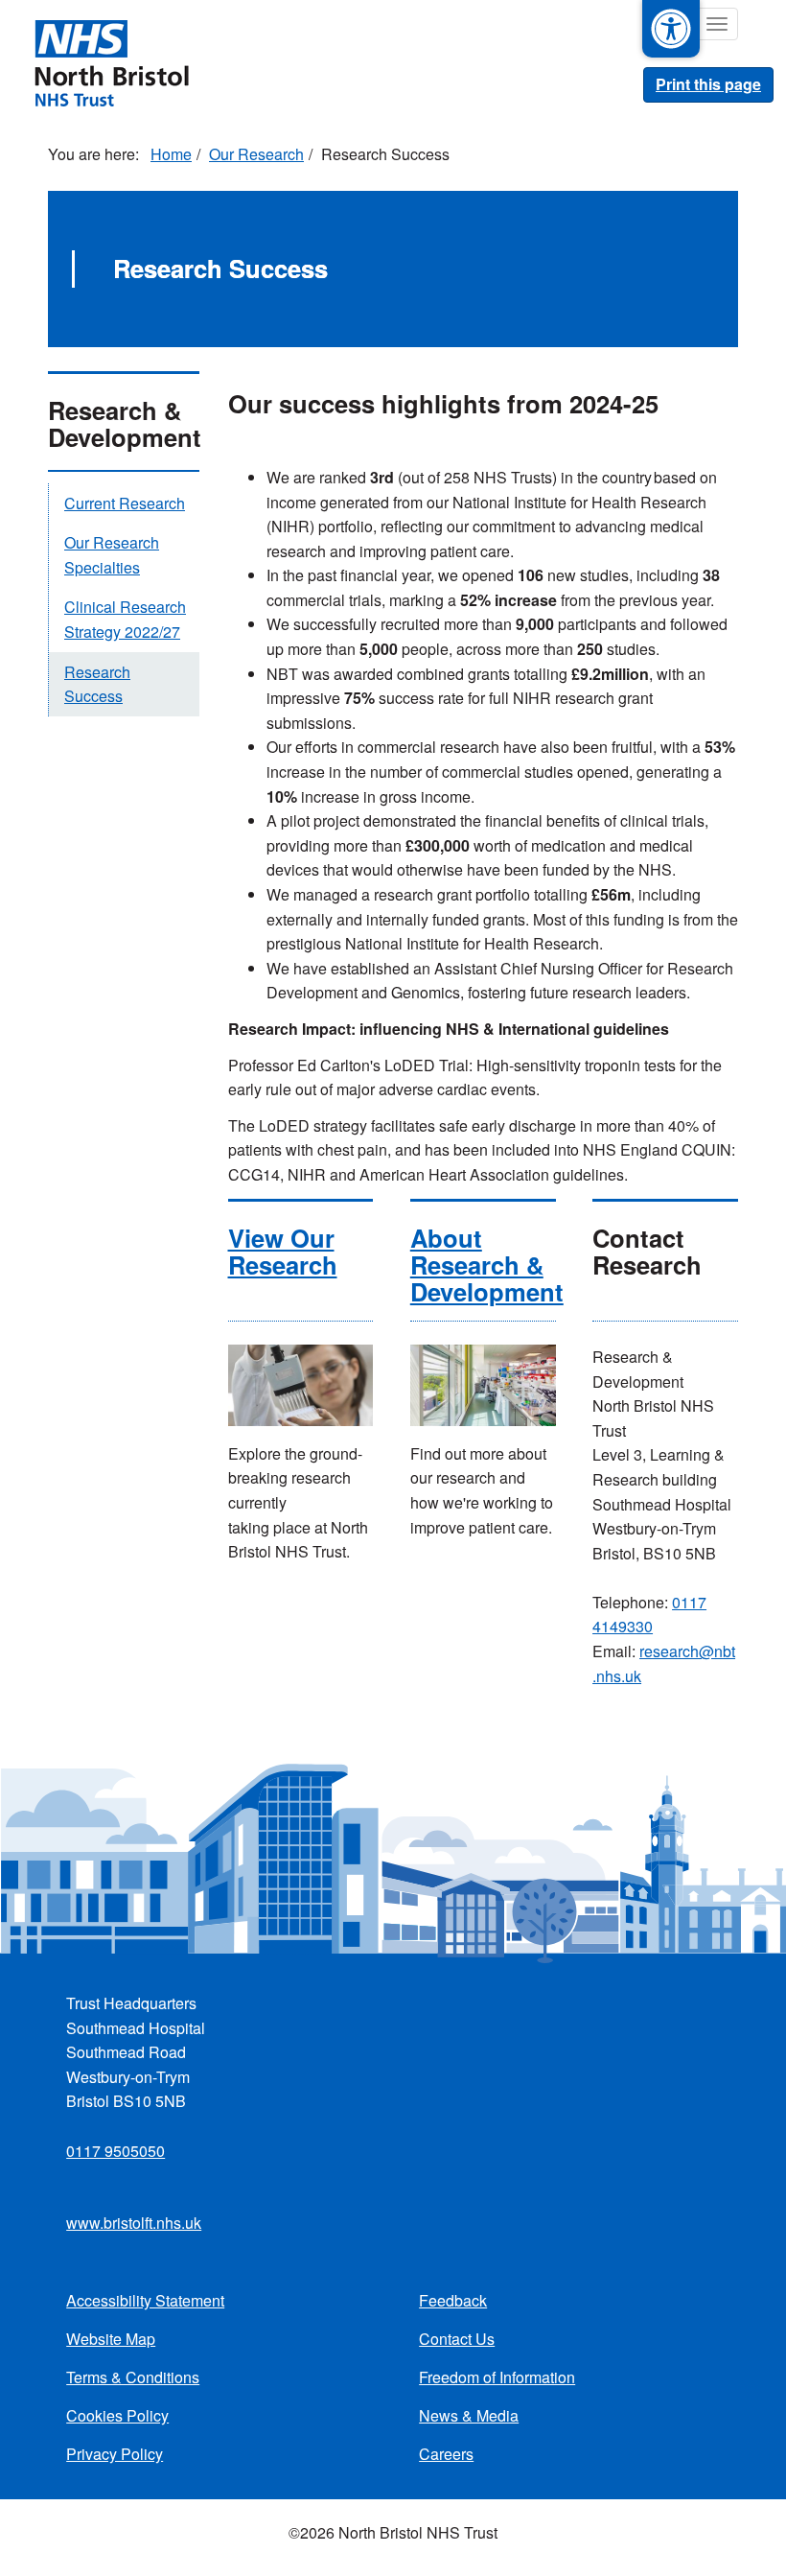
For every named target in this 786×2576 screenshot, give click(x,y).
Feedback (453, 2300)
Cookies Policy (117, 2415)
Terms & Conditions (133, 2377)
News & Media (469, 2415)
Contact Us (457, 2339)
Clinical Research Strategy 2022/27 (125, 619)
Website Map (111, 2339)
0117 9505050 (116, 2151)
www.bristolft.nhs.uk (134, 2223)
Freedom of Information (497, 2377)
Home (171, 154)
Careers (446, 2454)
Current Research (125, 503)
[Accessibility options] (671, 29)
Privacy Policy (115, 2454)
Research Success (97, 684)
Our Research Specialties (112, 555)
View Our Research (283, 1251)
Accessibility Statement (145, 2300)
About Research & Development (487, 1265)
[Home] (111, 61)
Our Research (256, 154)
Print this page (708, 84)
